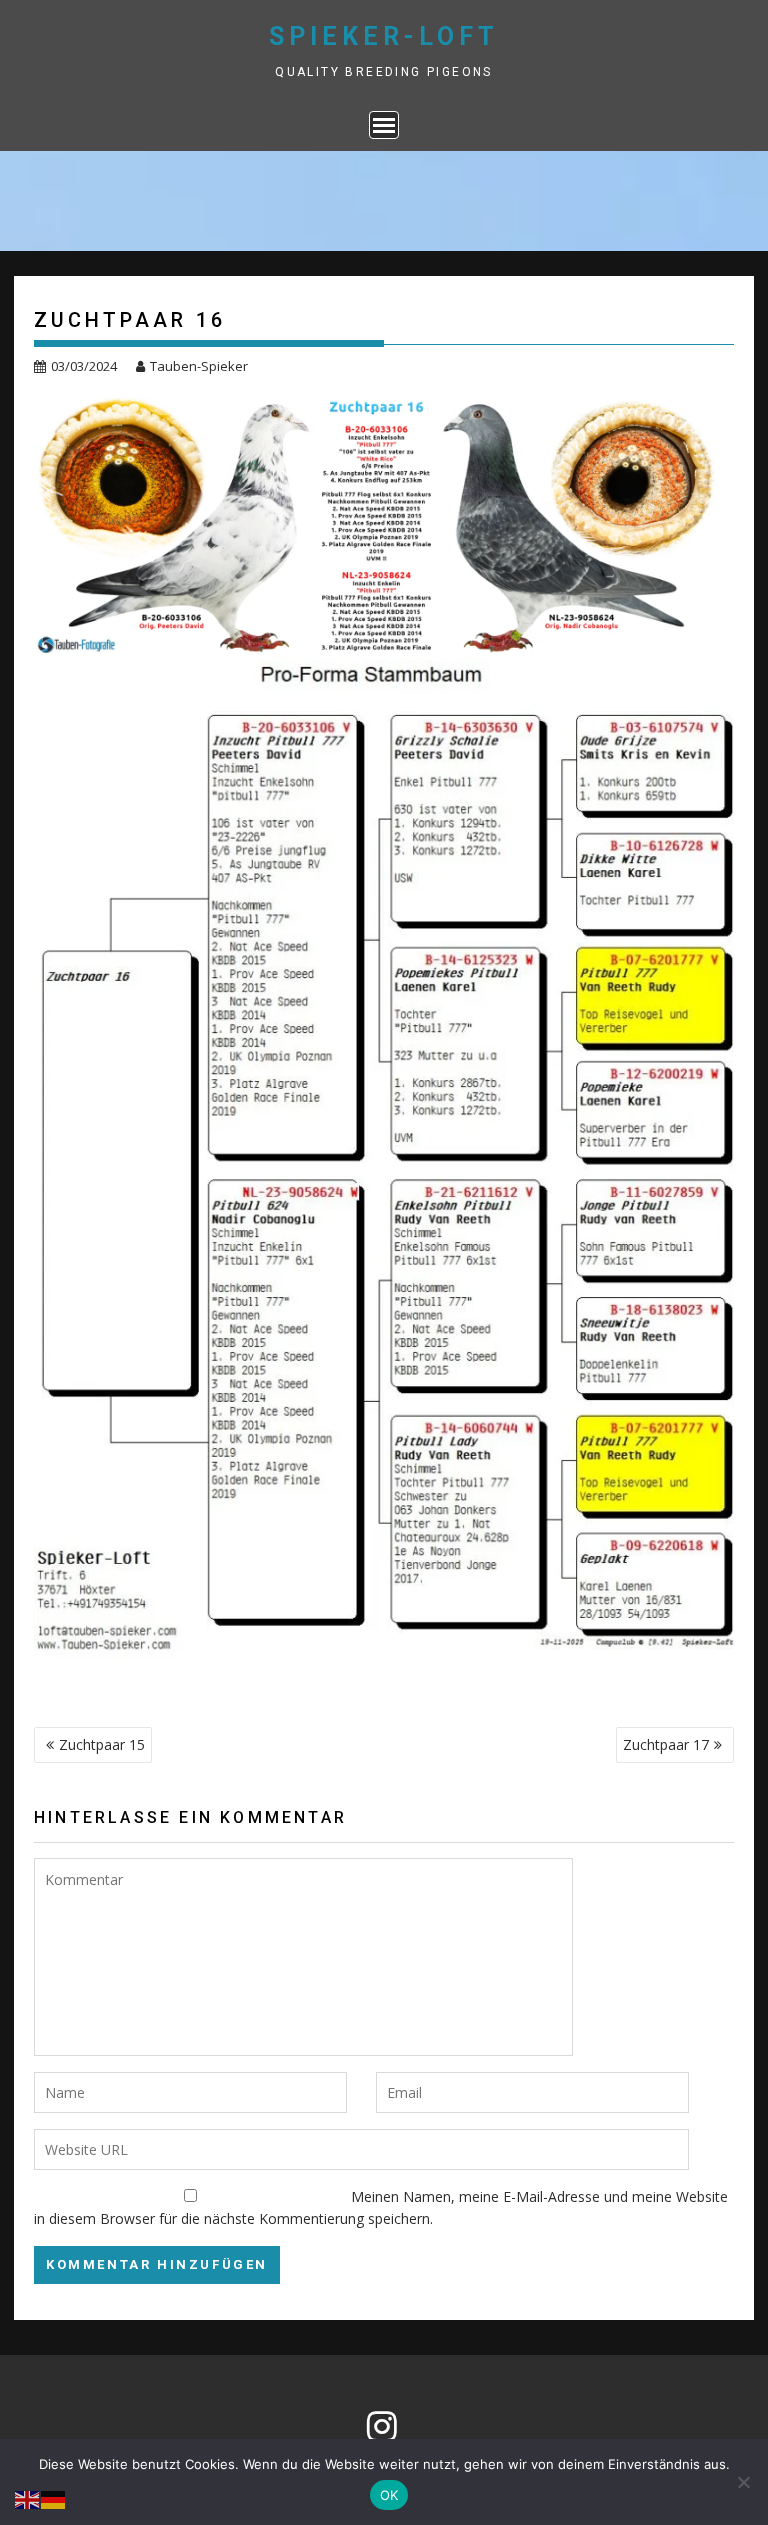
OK (389, 2495)
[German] (54, 2498)
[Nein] (743, 2482)
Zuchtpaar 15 (102, 1744)
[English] (28, 2498)
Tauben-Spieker (199, 366)
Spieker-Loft (384, 36)
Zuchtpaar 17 (666, 1744)
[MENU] (384, 125)
